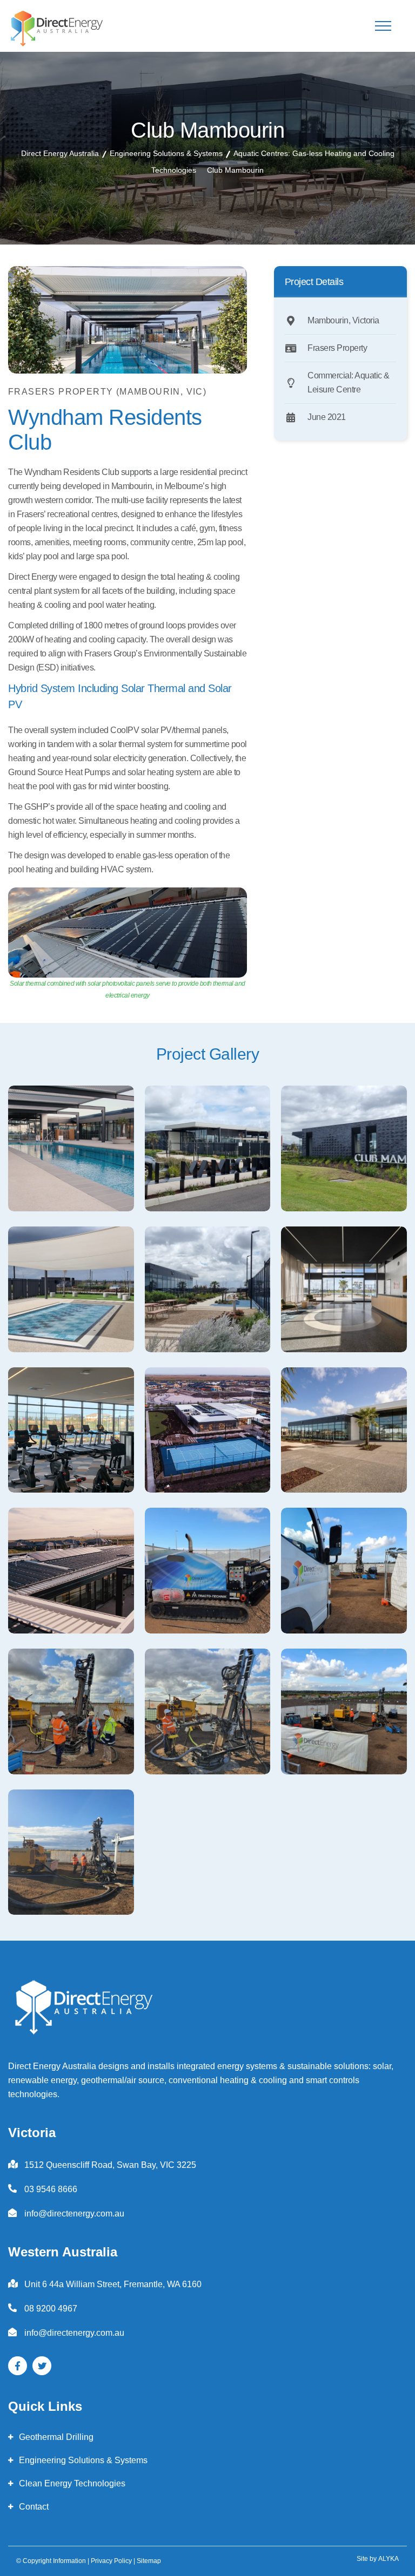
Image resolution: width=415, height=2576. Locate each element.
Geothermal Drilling (56, 2437)
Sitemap (149, 2561)
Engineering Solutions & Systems (83, 2460)
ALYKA (389, 2559)
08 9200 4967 (51, 2309)
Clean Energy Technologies (72, 2483)
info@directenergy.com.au (74, 2214)
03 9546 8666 (51, 2189)
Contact (34, 2507)
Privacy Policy (111, 2561)
